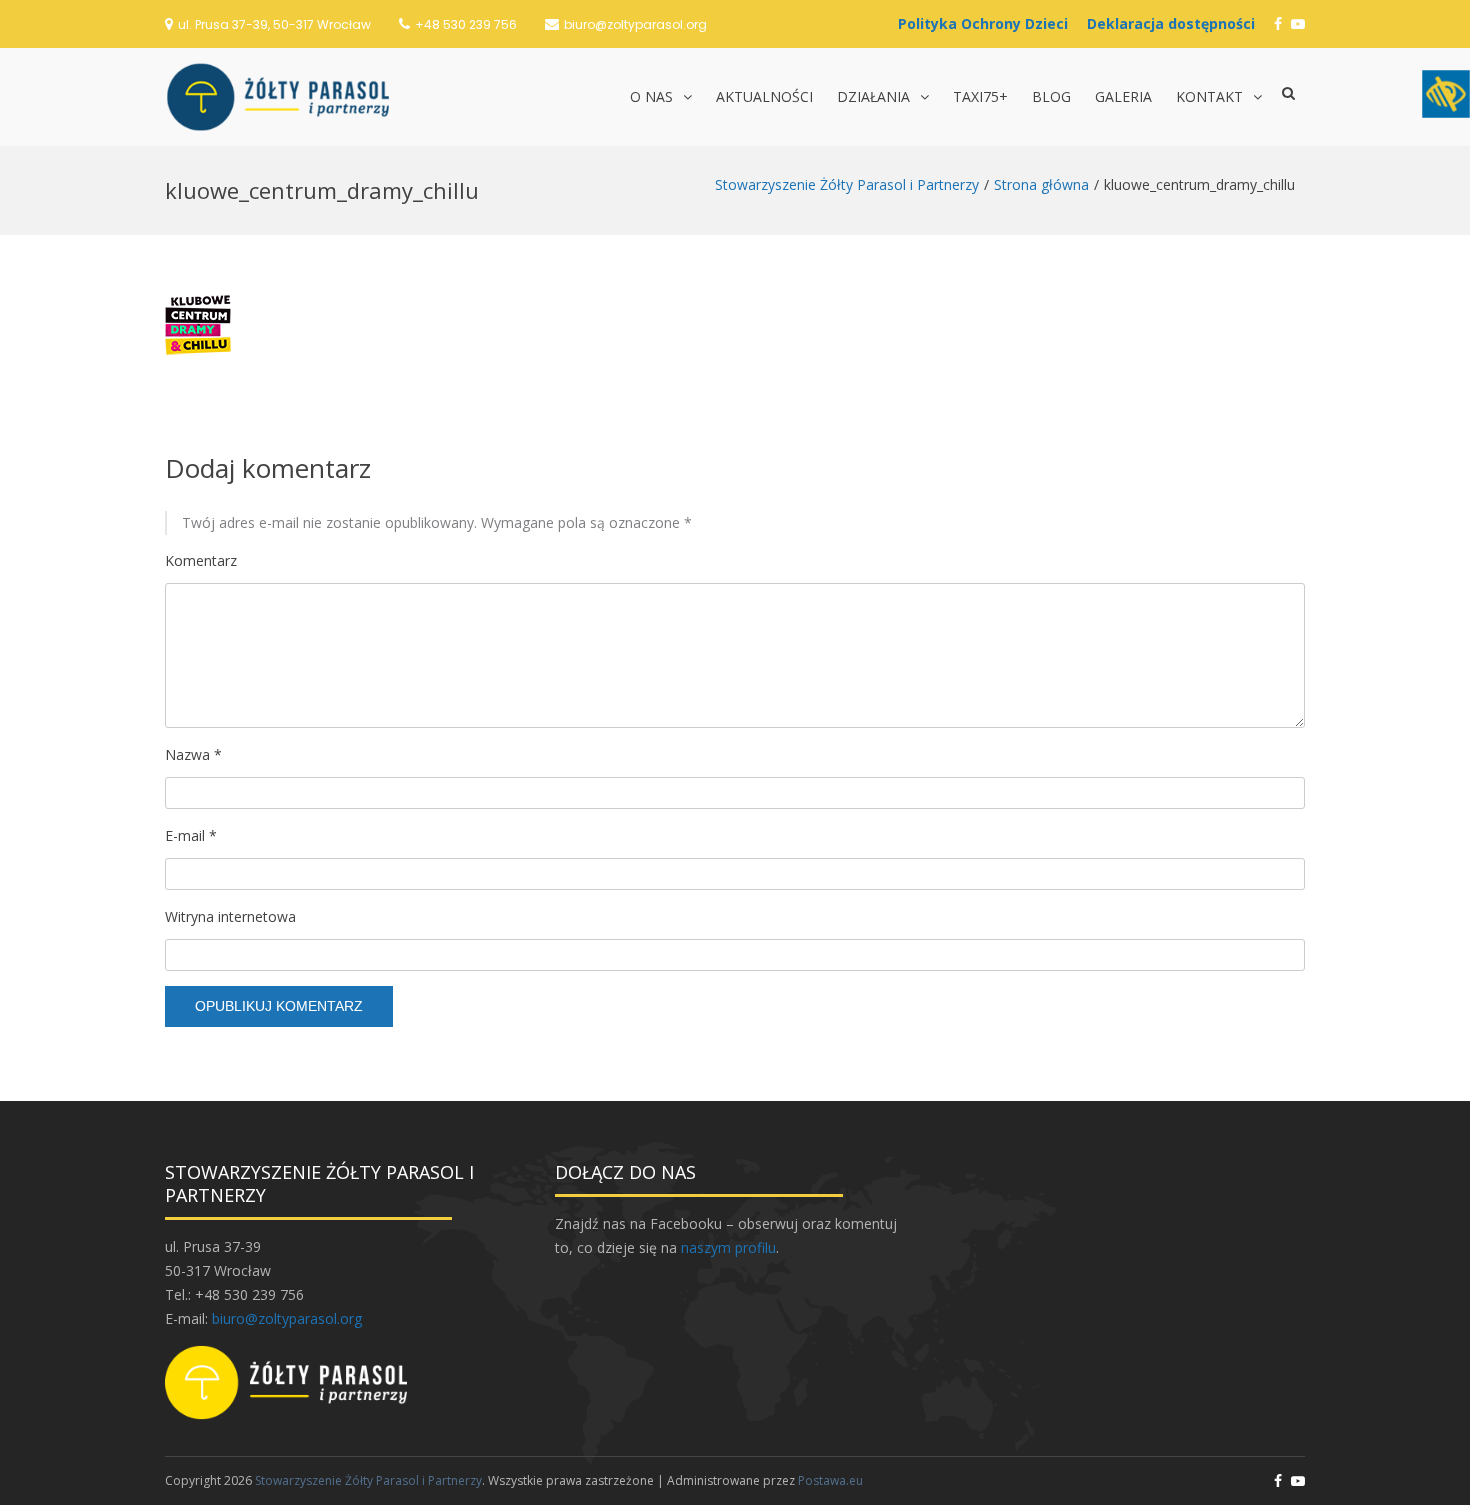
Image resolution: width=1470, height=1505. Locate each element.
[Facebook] (1278, 23)
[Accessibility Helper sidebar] (1446, 94)
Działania (873, 96)
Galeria (1123, 96)
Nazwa (193, 754)
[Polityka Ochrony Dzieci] (988, 23)
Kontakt (1209, 96)
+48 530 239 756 (466, 24)
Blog (1051, 96)
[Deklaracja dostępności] (1176, 23)
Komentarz (201, 560)
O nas (651, 96)
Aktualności (764, 96)
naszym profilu (728, 1247)
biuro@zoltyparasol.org (635, 24)
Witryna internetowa (230, 916)
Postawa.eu (830, 1480)
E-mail (191, 835)
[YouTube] (1298, 23)
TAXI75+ (980, 96)
